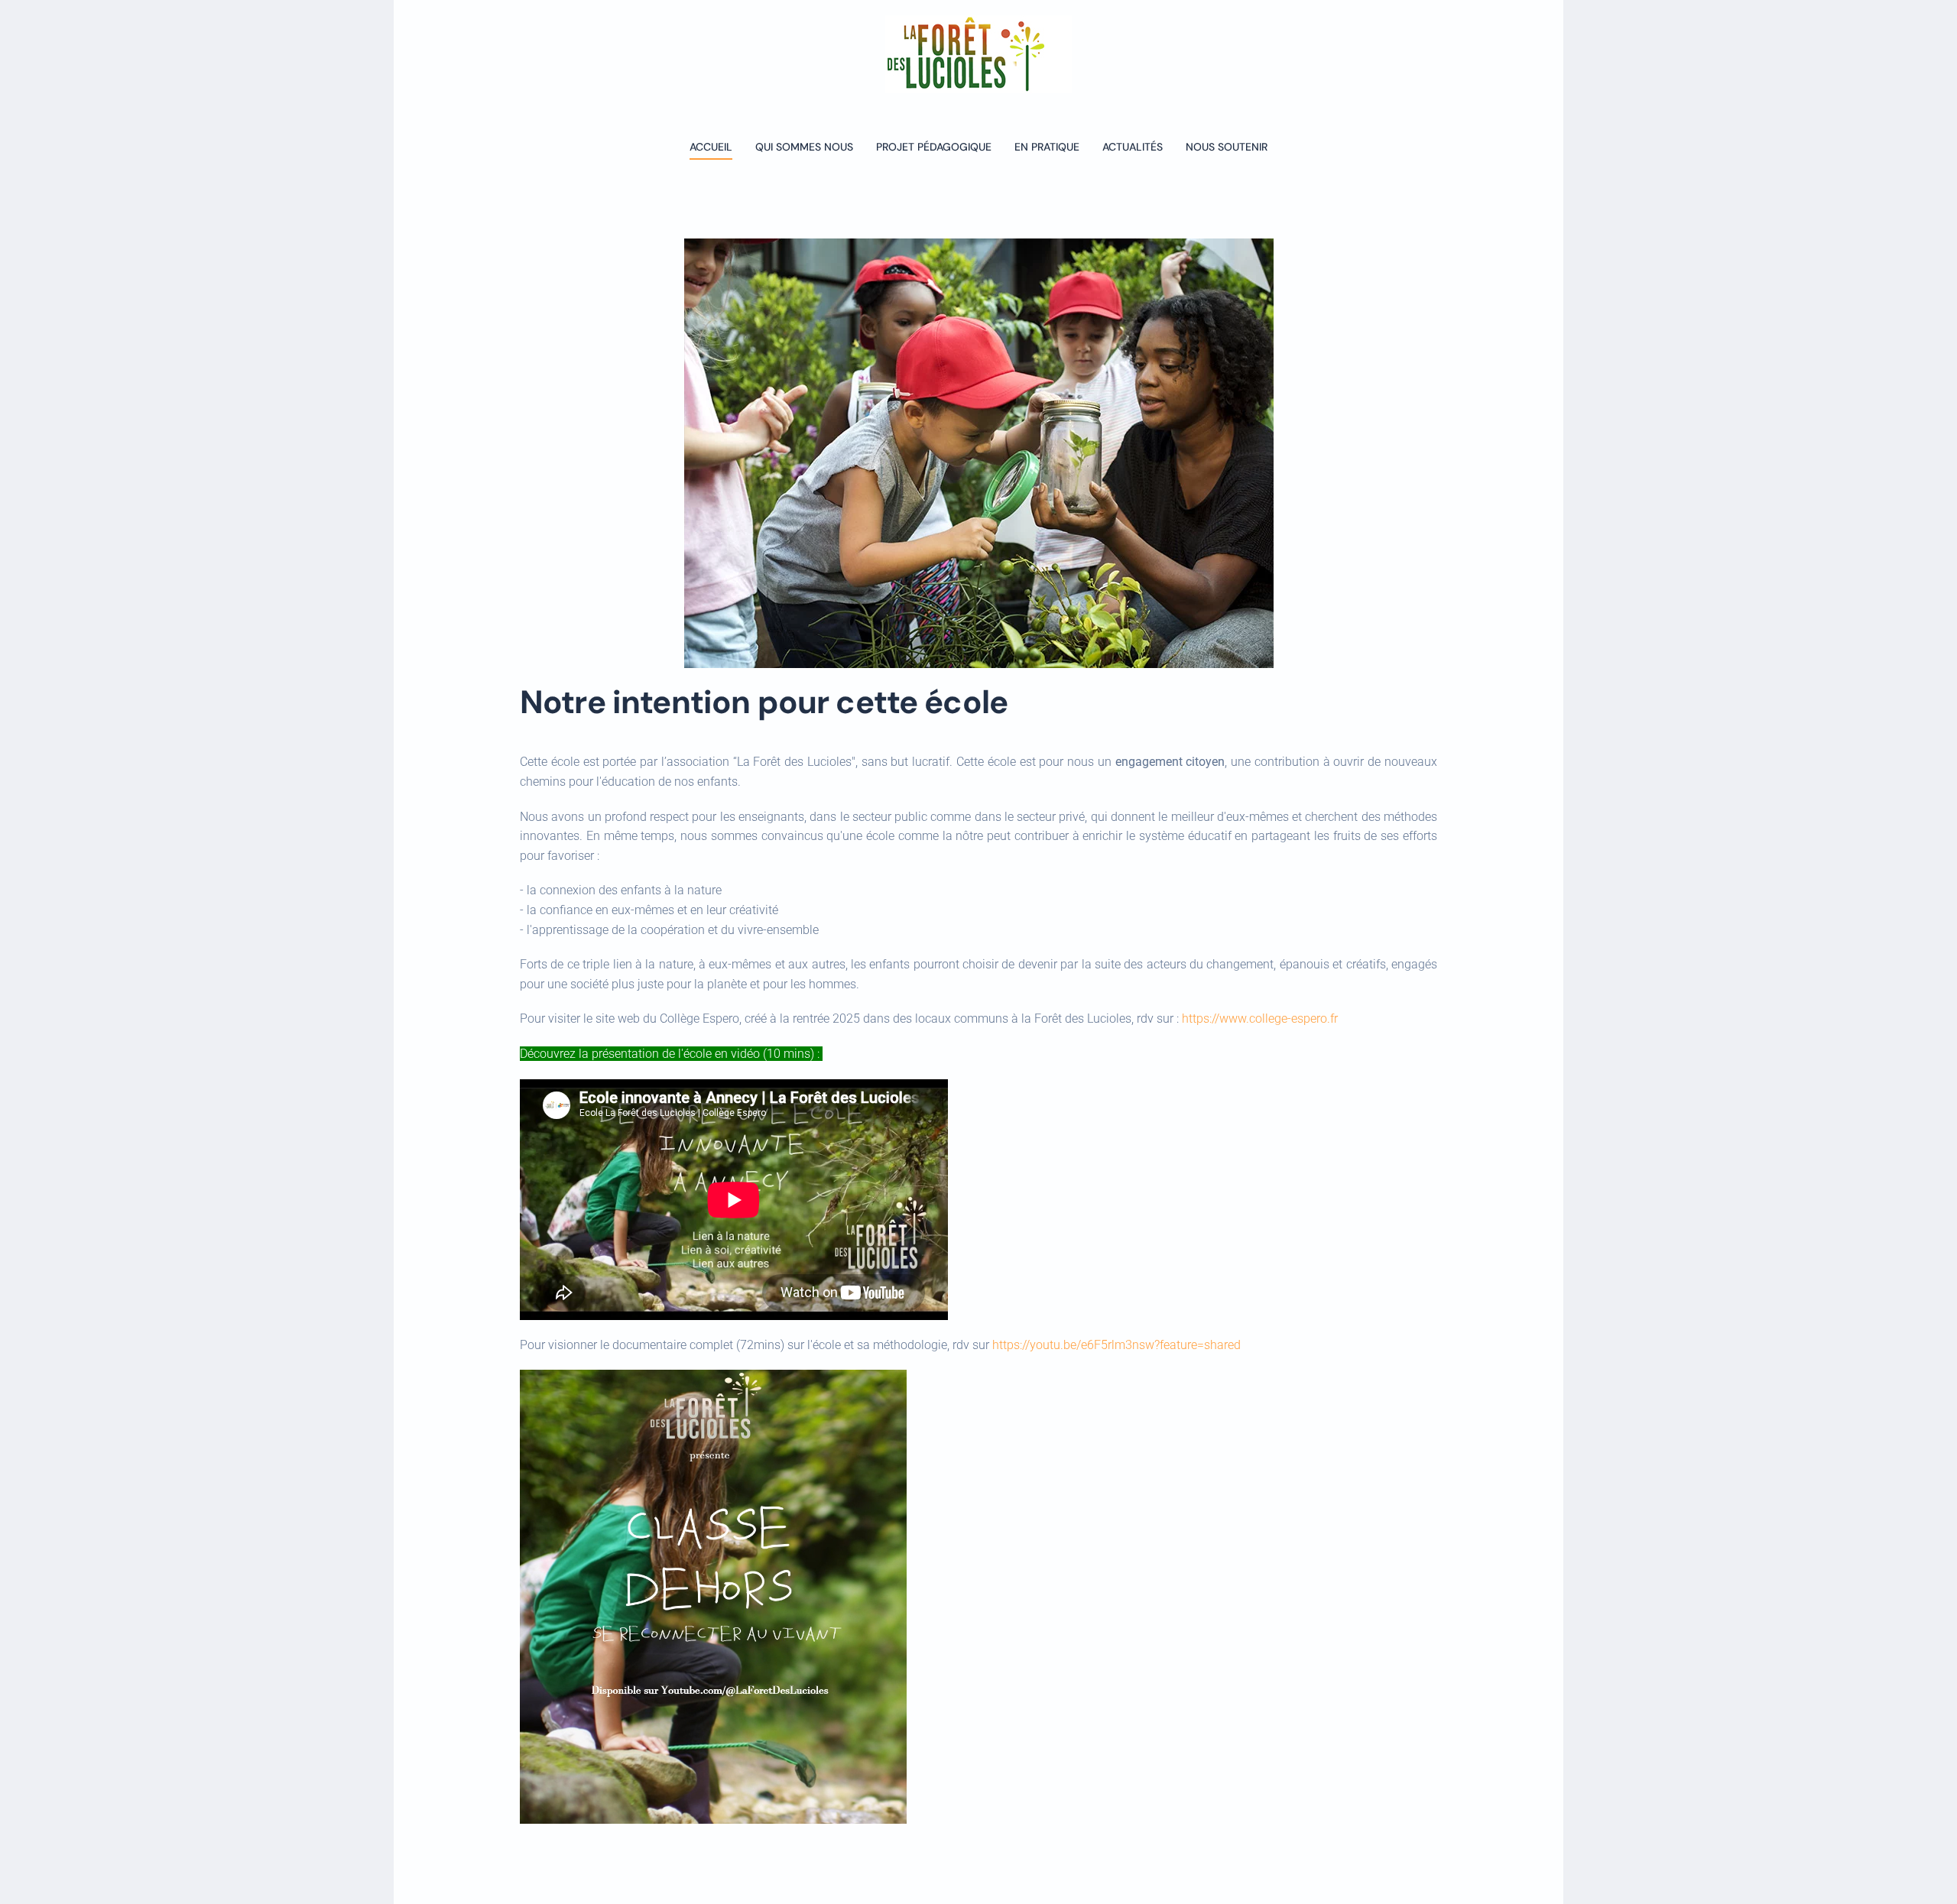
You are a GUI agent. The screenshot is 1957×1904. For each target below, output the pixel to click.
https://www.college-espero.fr (1260, 1018)
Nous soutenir (1227, 147)
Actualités (1133, 147)
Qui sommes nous (804, 147)
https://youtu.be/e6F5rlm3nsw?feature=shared (1116, 1345)
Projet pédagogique (934, 147)
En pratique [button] (1047, 147)
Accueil (711, 147)
